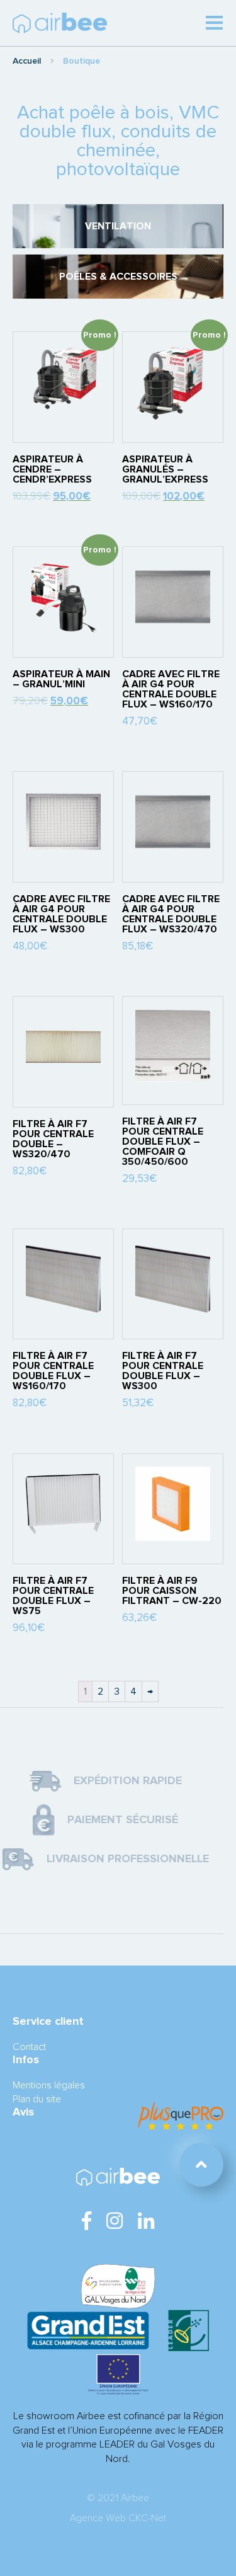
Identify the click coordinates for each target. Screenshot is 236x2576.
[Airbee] (60, 23)
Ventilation (118, 226)
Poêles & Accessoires (118, 277)
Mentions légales (49, 2085)
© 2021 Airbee (118, 2498)
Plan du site (37, 2099)
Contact (29, 2047)
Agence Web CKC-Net (118, 2518)
